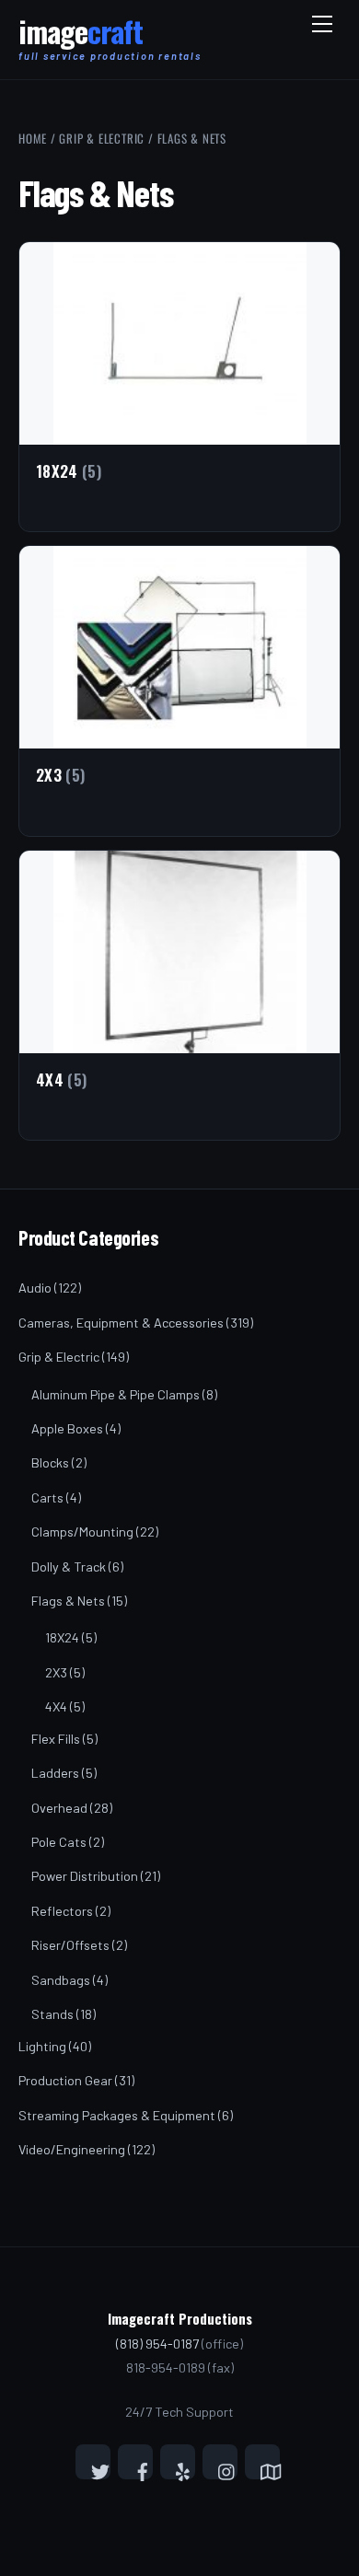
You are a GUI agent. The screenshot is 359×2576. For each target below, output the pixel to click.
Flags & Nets (68, 1601)
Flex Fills (56, 1739)
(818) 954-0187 (157, 2344)
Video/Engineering (72, 2149)
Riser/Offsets (70, 1945)
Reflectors (62, 1911)
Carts (47, 1497)
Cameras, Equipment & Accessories (121, 1323)
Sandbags (61, 1980)
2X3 (56, 1672)
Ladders (55, 1773)
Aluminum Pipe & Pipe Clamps (116, 1394)
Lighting (42, 2046)
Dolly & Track (69, 1566)
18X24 (62, 1637)
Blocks (50, 1462)
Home (33, 138)
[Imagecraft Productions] (81, 40)
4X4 (56, 1706)
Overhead (59, 1808)
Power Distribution (85, 1876)
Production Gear (65, 2080)
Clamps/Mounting (82, 1532)
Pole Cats (59, 1842)
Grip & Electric (102, 138)
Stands (52, 2014)
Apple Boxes (67, 1428)
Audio (35, 1288)
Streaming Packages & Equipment (117, 2115)
